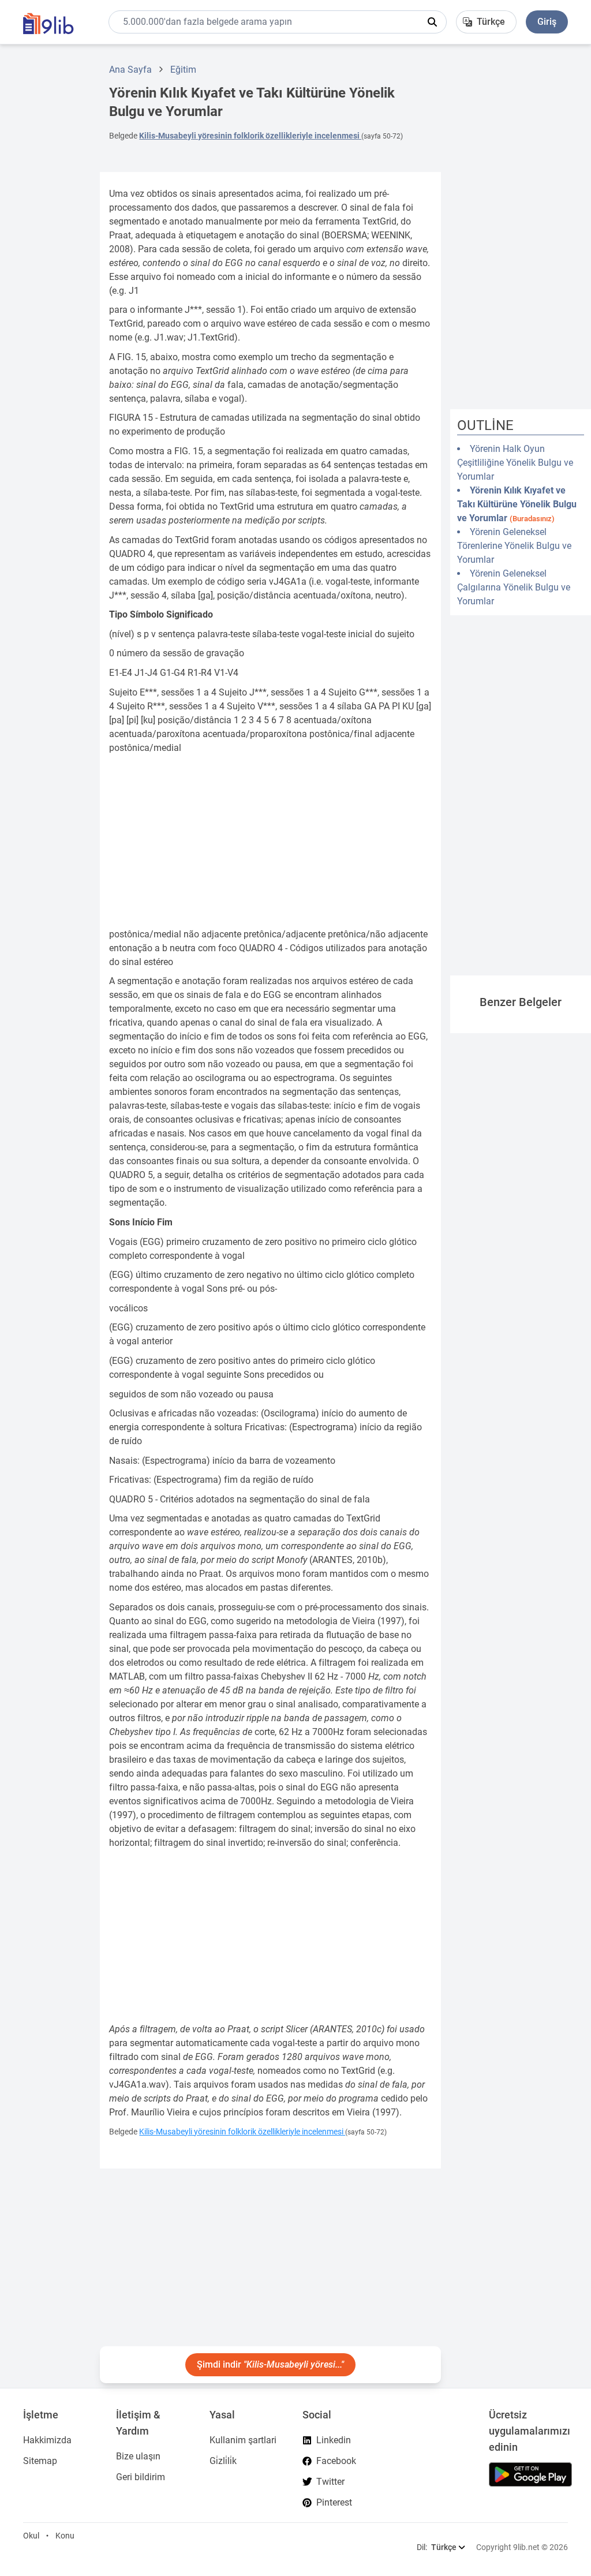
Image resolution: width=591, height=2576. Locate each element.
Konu (65, 2536)
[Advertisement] (46, 227)
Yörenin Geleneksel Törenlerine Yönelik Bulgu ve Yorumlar (514, 546)
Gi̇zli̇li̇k (223, 2461)
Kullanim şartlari (243, 2440)
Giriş (547, 22)
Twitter (330, 2482)
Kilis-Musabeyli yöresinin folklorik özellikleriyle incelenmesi (250, 136)
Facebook (336, 2461)
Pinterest (334, 2502)
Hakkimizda (47, 2440)
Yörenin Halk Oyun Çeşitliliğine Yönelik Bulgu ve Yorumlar (515, 463)
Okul (31, 2536)
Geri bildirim (141, 2477)
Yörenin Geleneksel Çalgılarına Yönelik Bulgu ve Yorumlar (514, 587)
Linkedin (334, 2440)
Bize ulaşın (138, 2456)
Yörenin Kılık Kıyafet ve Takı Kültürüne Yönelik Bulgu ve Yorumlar (517, 504)
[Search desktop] (432, 22)
